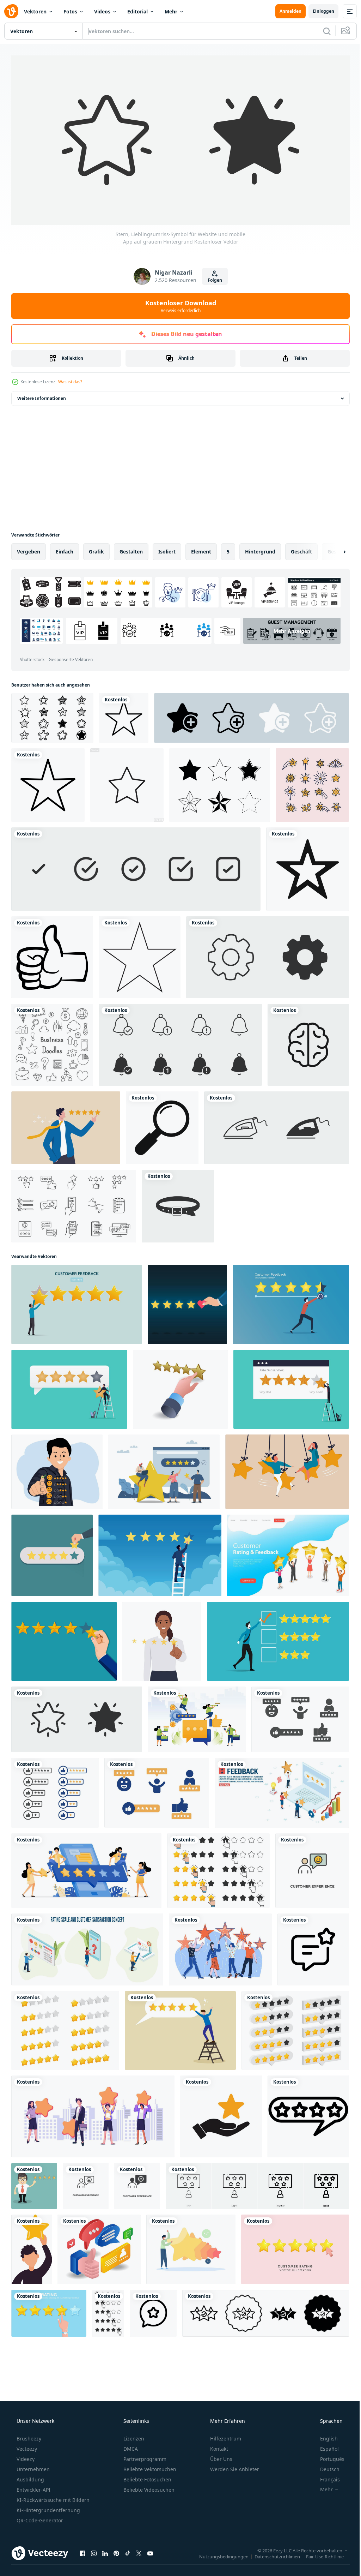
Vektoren (35, 11)
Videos (102, 11)
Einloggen (318, 11)
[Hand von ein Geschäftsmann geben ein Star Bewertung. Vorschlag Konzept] (64, 1639)
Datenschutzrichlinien (272, 2554)
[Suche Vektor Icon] (162, 1125)
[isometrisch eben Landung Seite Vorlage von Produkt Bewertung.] (288, 1553)
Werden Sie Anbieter (234, 2466)
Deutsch (325, 2466)
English (324, 2436)
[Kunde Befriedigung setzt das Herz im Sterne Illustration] (187, 1302)
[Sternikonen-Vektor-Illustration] (48, 783)
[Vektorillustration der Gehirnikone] (308, 1042)
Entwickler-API (33, 2487)
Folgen (212, 278)
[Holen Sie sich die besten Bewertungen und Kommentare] (99, 2247)
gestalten (131, 549)
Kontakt (218, 2446)
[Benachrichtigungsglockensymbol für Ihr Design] (180, 1042)
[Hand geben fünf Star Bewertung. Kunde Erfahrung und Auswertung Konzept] (52, 1553)
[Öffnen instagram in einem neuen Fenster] (94, 2551)
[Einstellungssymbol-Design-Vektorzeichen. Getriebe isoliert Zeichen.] (268, 955)
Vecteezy (26, 2446)
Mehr (171, 11)
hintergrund (260, 549)
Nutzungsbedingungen (219, 2554)
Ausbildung (30, 2477)
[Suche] (322, 31)
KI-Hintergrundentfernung (48, 2507)
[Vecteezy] (11, 11)
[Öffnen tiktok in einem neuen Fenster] (128, 2551)
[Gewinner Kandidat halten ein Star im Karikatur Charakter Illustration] (32, 2247)
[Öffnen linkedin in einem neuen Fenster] (105, 2551)
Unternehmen (32, 2466)
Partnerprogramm (144, 2456)
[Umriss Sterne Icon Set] (312, 783)
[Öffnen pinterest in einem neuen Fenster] (116, 2551)
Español (325, 2446)
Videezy (25, 2456)
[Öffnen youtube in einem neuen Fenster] (150, 2551)
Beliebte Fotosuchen (147, 2477)
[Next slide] (333, 549)
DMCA (130, 2446)
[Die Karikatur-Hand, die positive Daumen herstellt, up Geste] (52, 955)
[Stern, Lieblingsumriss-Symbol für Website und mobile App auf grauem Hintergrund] (77, 1717)
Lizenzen (133, 2436)
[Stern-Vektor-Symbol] (124, 715)
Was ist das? (70, 379)
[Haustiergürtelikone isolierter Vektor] (178, 1204)
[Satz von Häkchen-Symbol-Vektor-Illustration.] (136, 867)
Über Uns (221, 2456)
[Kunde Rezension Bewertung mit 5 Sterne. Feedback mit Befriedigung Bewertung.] (300, 1717)
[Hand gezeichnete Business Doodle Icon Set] (52, 1042)
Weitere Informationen (42, 396)
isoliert (167, 549)
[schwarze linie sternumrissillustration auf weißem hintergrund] (140, 955)
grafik (96, 549)
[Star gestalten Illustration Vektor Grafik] (127, 783)
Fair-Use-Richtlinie (320, 2554)
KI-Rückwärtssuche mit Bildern (52, 2497)
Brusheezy (28, 2436)
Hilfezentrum (225, 2436)
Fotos (70, 11)
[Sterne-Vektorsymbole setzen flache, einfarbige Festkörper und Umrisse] (220, 783)
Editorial (137, 11)
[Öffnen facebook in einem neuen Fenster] (82, 2551)
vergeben (29, 549)
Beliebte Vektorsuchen (149, 2466)
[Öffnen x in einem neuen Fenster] (139, 2551)
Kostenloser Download (178, 303)
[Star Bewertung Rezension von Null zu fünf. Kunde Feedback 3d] (65, 2028)
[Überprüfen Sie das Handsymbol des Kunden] (221, 2114)
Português (328, 2456)
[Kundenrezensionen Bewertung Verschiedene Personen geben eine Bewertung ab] (93, 2114)
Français (325, 2477)
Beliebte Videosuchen (148, 2487)
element (201, 549)
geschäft (301, 549)
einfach (65, 549)
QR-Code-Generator (39, 2518)
